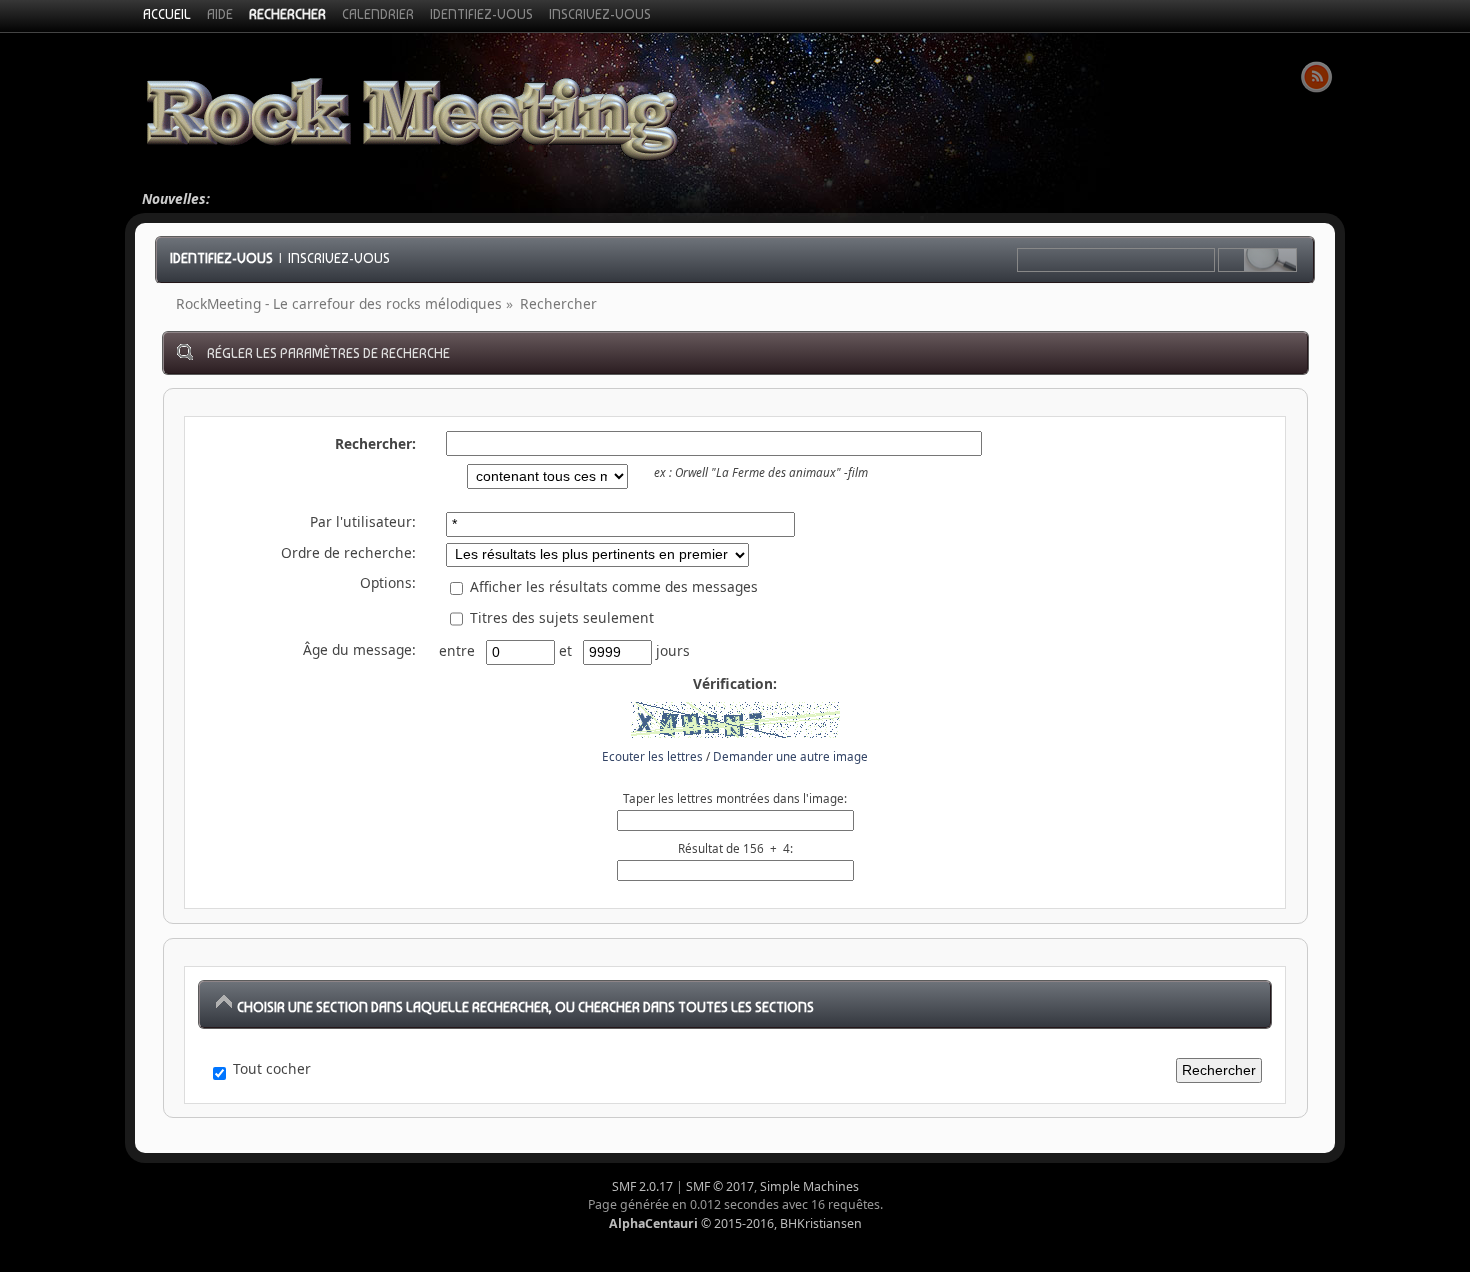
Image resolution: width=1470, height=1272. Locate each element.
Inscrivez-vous (339, 258)
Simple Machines (809, 1186)
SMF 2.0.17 (642, 1186)
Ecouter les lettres (652, 756)
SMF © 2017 (720, 1186)
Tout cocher (272, 1068)
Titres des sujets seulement (560, 617)
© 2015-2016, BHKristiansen (735, 1223)
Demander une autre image (790, 756)
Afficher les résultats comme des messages (612, 586)
